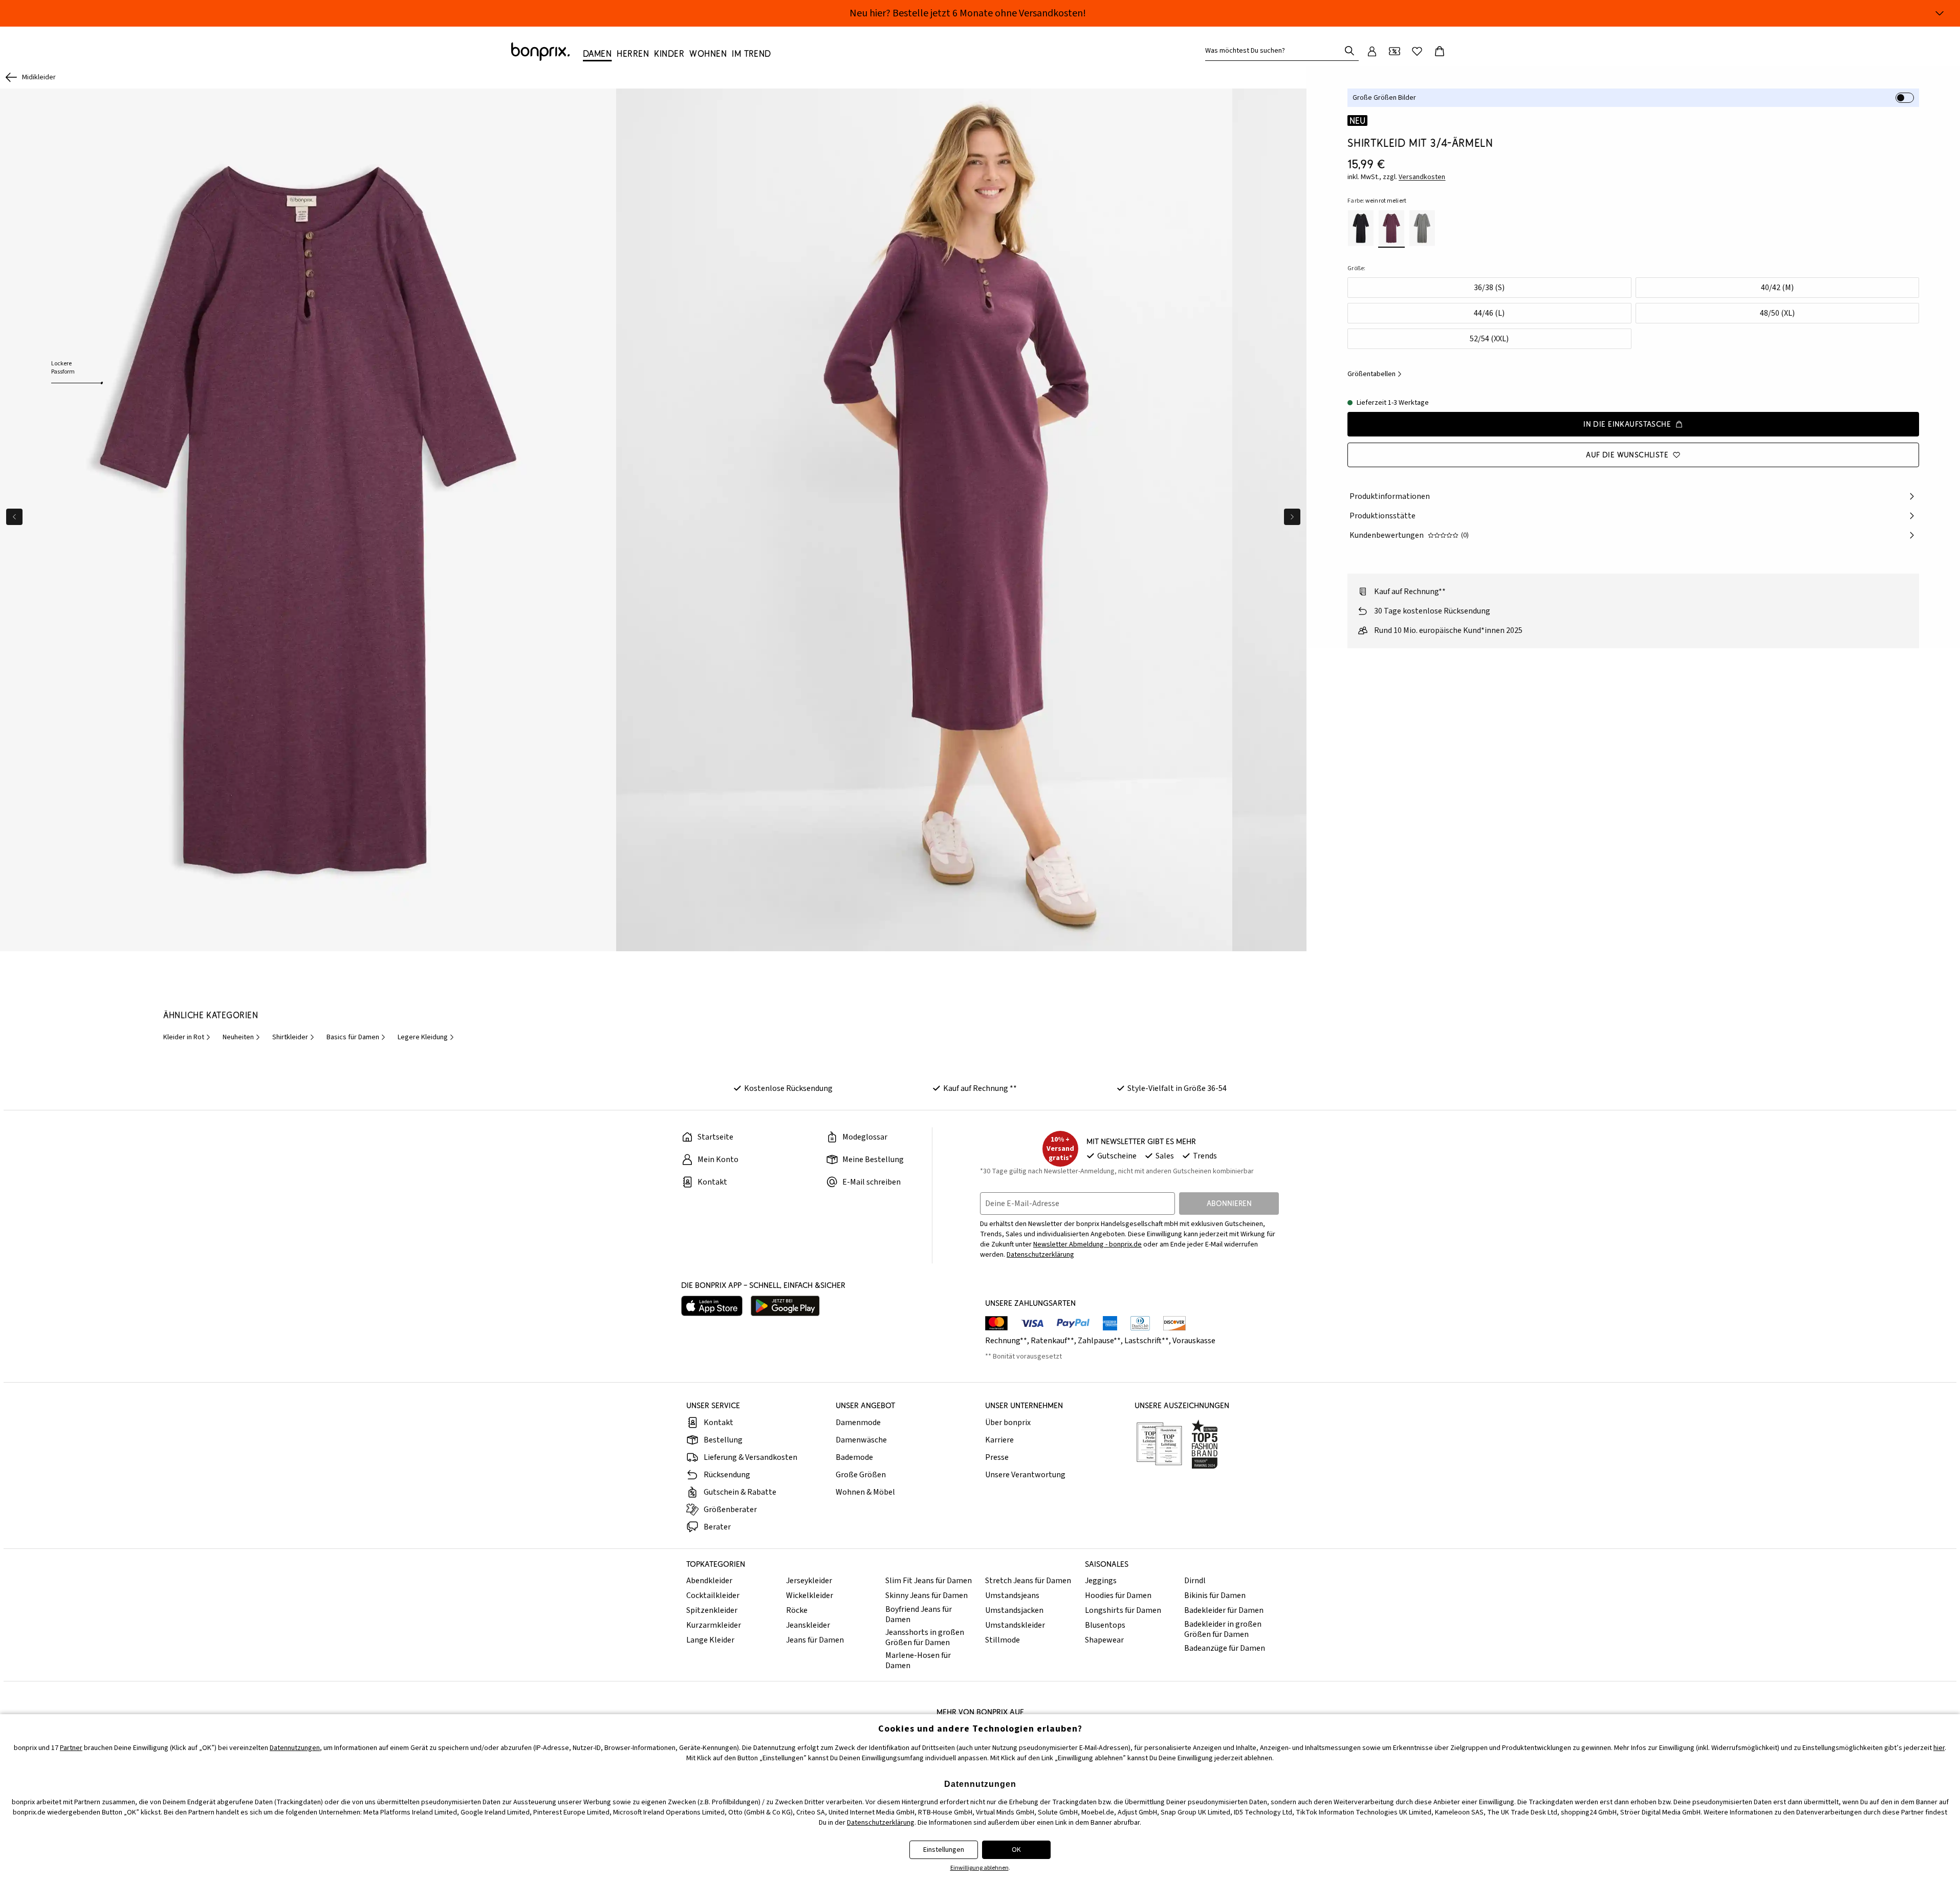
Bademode (854, 1457)
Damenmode (858, 1423)
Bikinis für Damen (1215, 1595)
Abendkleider (709, 1581)
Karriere (999, 1440)
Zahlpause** (1099, 1341)
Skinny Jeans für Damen (927, 1595)
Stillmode (1003, 1640)
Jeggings (1101, 1581)
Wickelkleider (810, 1595)
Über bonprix (1008, 1423)
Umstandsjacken (1014, 1610)
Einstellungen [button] (944, 1850)
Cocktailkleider (713, 1595)
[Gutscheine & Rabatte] (1395, 51)
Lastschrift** (1147, 1341)
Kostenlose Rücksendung (788, 1088)
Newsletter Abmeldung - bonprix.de (1087, 1244)
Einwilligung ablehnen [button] (979, 1868)
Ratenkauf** (1052, 1341)
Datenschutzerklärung (1040, 1255)
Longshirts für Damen (1123, 1610)
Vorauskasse (1194, 1341)
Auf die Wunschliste (1627, 455)
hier (1939, 1748)
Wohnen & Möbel (865, 1492)
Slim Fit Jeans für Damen (929, 1581)
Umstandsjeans (1012, 1595)
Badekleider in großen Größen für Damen (1223, 1629)
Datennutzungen (295, 1748)
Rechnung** (1006, 1341)
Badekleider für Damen (1224, 1610)
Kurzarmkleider (714, 1625)
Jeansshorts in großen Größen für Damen (925, 1637)
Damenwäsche (861, 1440)
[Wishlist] (1417, 51)
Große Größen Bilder (1384, 98)
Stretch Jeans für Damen (1028, 1581)
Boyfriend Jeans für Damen (919, 1614)
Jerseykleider (809, 1581)
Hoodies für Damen (1118, 1595)
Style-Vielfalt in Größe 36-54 (1177, 1088)
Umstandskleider (1015, 1625)
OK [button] (1016, 1850)
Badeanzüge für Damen (1225, 1648)
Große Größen (861, 1475)
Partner (71, 1748)
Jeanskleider (808, 1625)
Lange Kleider (710, 1640)
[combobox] (1275, 51)
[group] (308, 520)
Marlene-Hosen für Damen (918, 1660)
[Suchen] (1349, 51)
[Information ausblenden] (1940, 13)
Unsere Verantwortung (1025, 1475)
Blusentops (1105, 1625)
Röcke (797, 1610)
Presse (997, 1457)
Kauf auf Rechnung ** (980, 1088)
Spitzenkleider (712, 1610)
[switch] (1905, 98)
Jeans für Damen (815, 1640)
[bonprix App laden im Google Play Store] (785, 1306)
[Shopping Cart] (1440, 51)
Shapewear (1104, 1640)
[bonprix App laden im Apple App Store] (712, 1306)
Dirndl (1195, 1581)
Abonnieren (1229, 1203)
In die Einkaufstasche (1627, 424)
